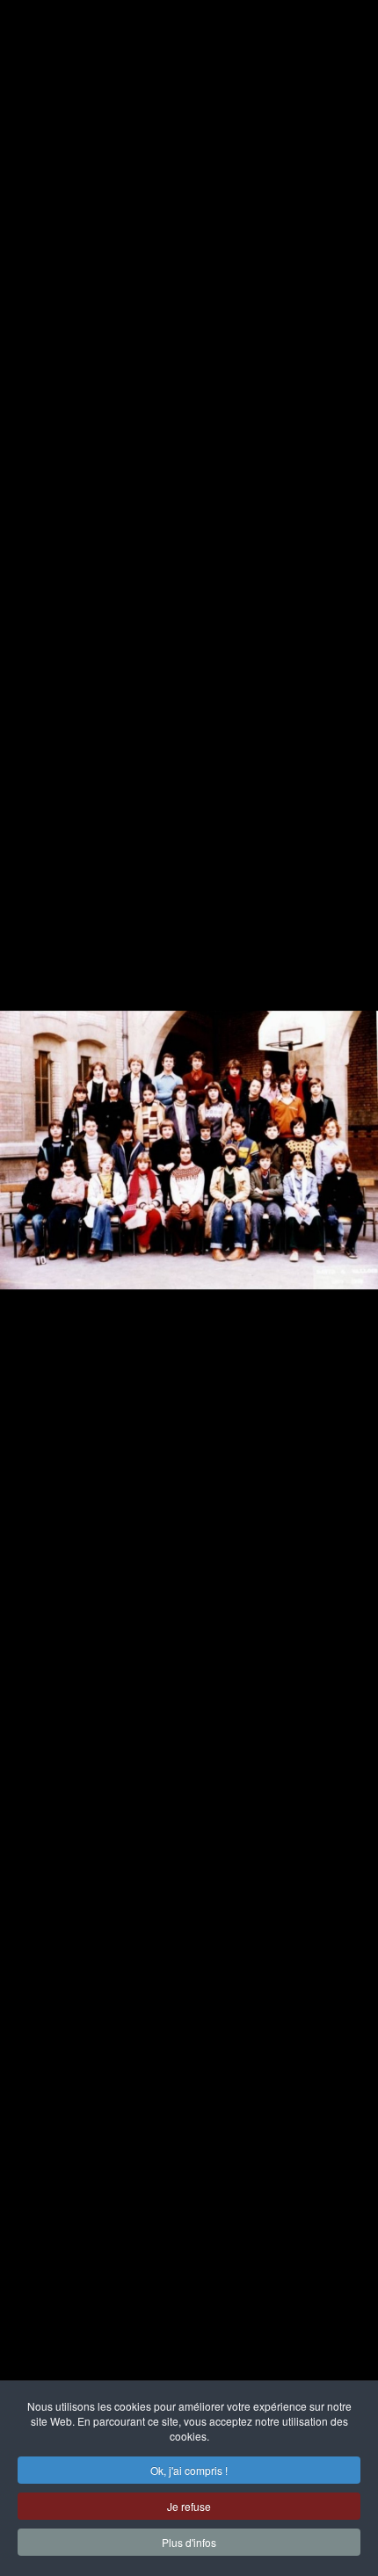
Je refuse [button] (189, 2506)
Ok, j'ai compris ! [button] (189, 2470)
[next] (347, 1262)
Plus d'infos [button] (189, 2542)
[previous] (31, 1262)
